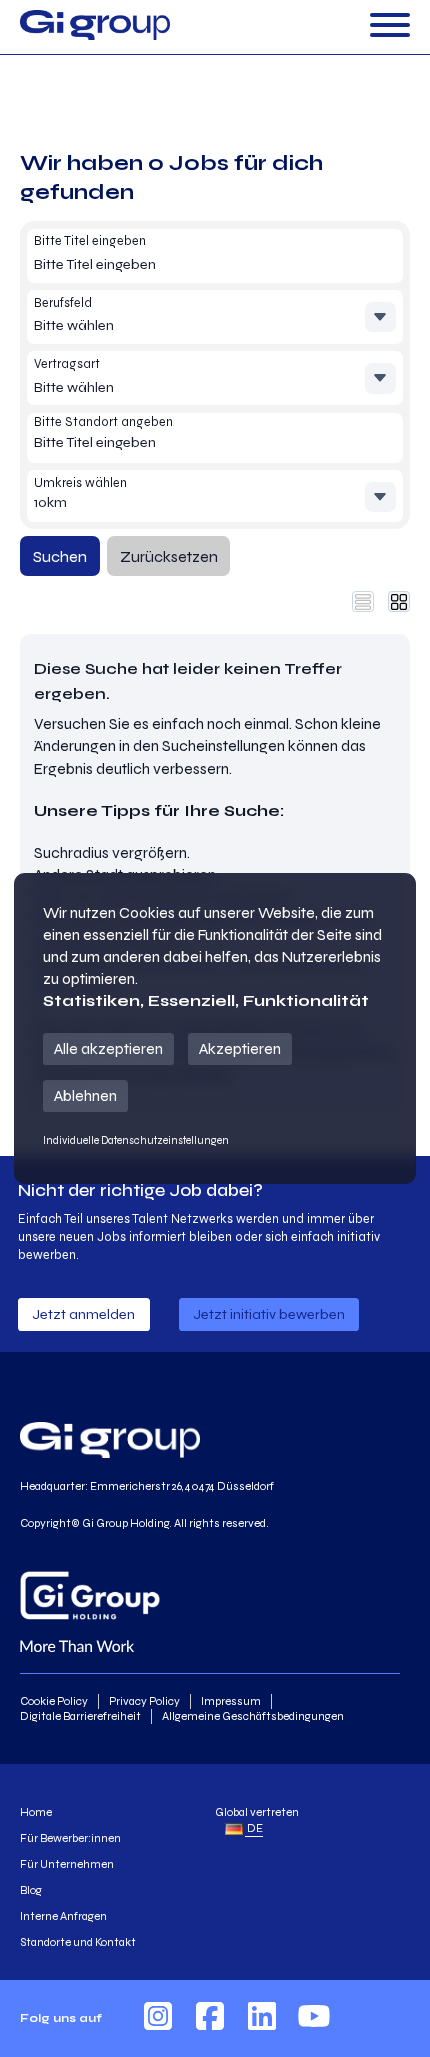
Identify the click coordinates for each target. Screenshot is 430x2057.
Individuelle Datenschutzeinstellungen (136, 1140)
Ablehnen (85, 1095)
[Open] (390, 26)
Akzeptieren (240, 1048)
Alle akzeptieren (108, 1048)
